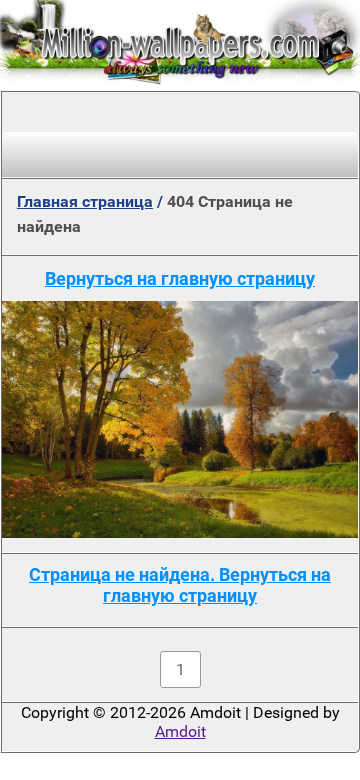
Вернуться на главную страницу (180, 278)
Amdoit (180, 731)
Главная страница (85, 201)
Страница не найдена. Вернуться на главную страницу (180, 585)
